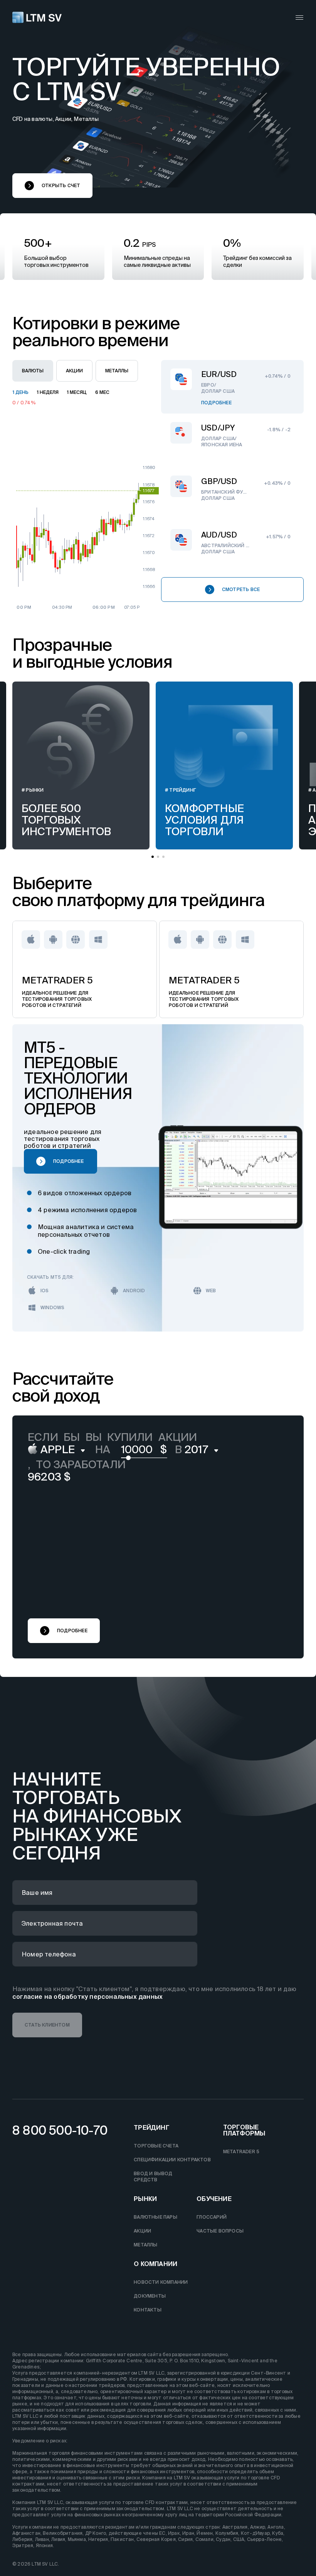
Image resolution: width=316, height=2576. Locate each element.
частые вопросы (220, 2231)
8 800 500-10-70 (60, 2130)
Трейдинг (152, 2128)
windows (52, 1307)
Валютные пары (155, 2217)
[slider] (128, 1461)
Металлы (145, 2245)
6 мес (102, 392)
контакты (148, 2310)
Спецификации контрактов (172, 2160)
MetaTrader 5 (241, 2151)
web (211, 1291)
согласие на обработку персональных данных (87, 1996)
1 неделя (48, 392)
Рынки (145, 2199)
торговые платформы (244, 2130)
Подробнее (216, 403)
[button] (52, 186)
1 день (21, 392)
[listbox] (58, 1450)
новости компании (161, 2282)
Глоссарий (212, 2217)
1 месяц (77, 392)
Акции (142, 2231)
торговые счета (156, 2146)
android (134, 1291)
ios (45, 1291)
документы (150, 2296)
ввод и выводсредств (153, 2177)
